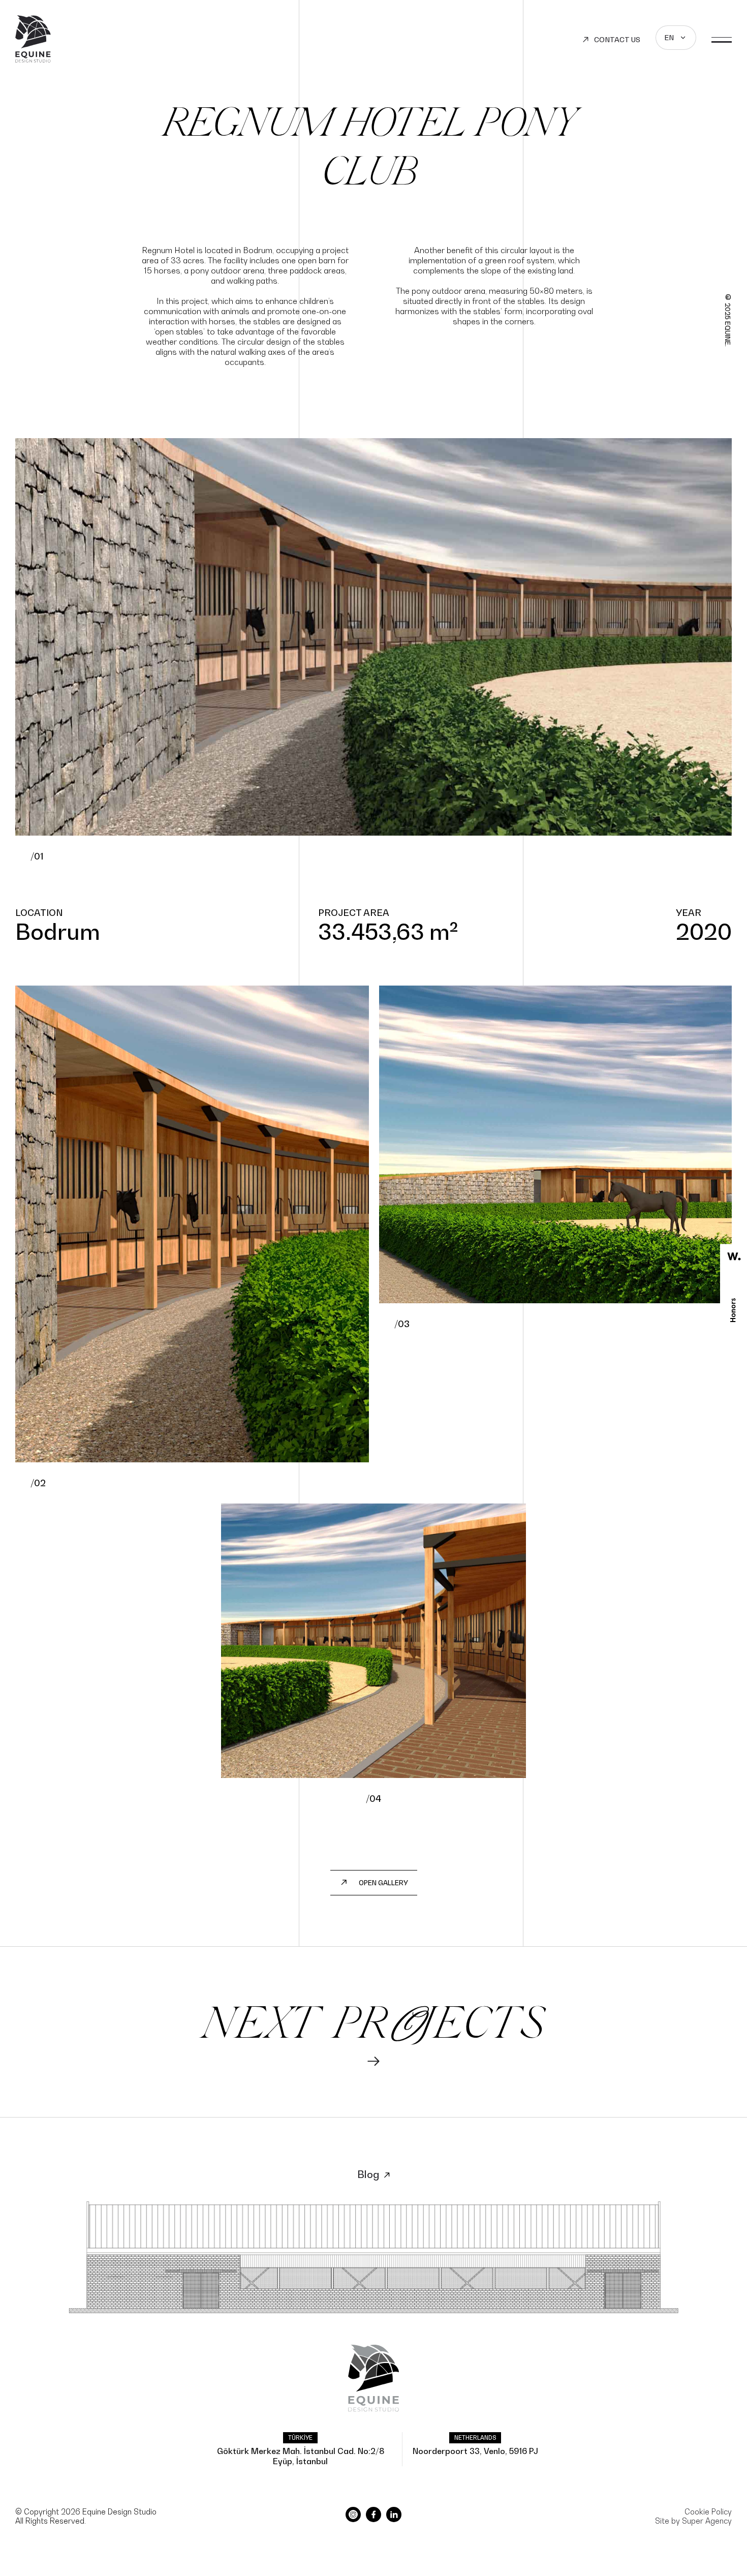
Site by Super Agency (693, 2521)
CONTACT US (617, 39)
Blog (368, 2174)
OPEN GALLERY (383, 1883)
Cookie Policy (708, 2511)
